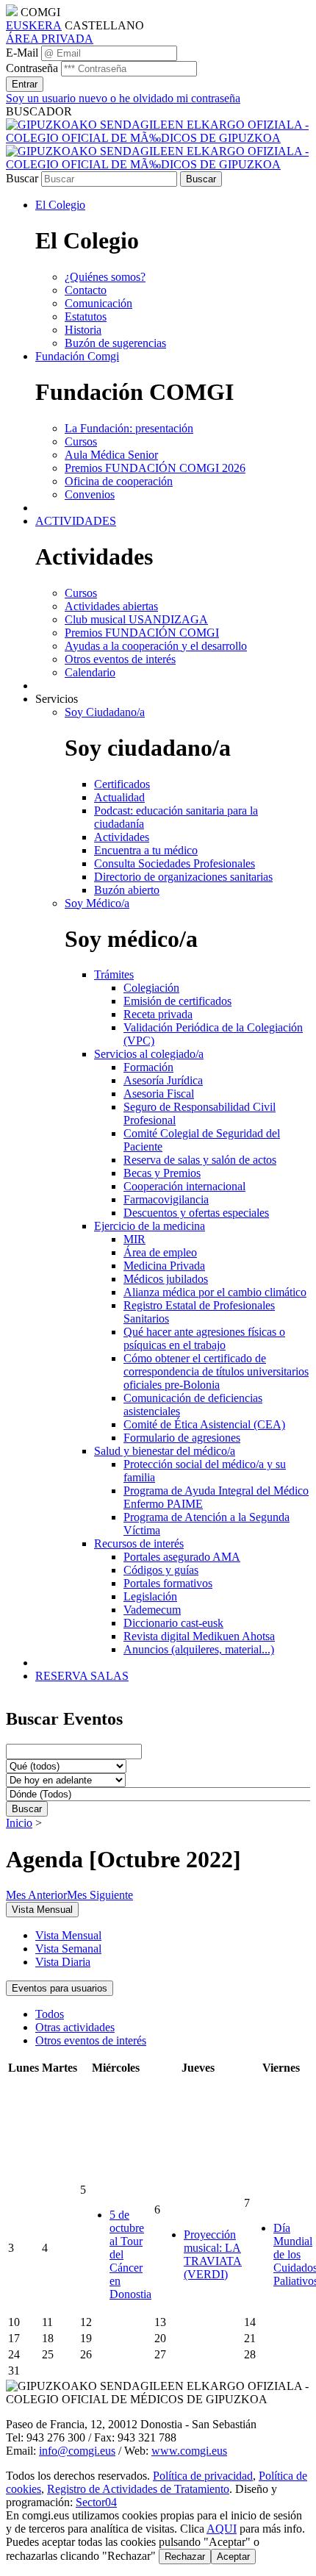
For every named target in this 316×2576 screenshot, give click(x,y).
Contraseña (32, 68)
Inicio (19, 1823)
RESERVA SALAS (82, 1676)
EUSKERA (34, 25)
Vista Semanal (68, 1949)
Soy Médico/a (97, 903)
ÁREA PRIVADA (50, 39)
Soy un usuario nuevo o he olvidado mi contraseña (123, 98)
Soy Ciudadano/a (105, 712)
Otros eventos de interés (91, 2040)
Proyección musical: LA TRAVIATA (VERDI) (213, 2254)
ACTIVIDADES (76, 521)
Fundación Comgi (77, 356)
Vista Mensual (68, 1935)
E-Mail (22, 53)
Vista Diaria (63, 1962)
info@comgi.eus (77, 2451)
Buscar (22, 178)
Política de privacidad (203, 2476)
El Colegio (60, 205)
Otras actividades (75, 2027)
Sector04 (96, 2502)
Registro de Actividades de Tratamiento (138, 2489)
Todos (50, 2014)
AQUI (222, 2529)
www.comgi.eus (189, 2451)
